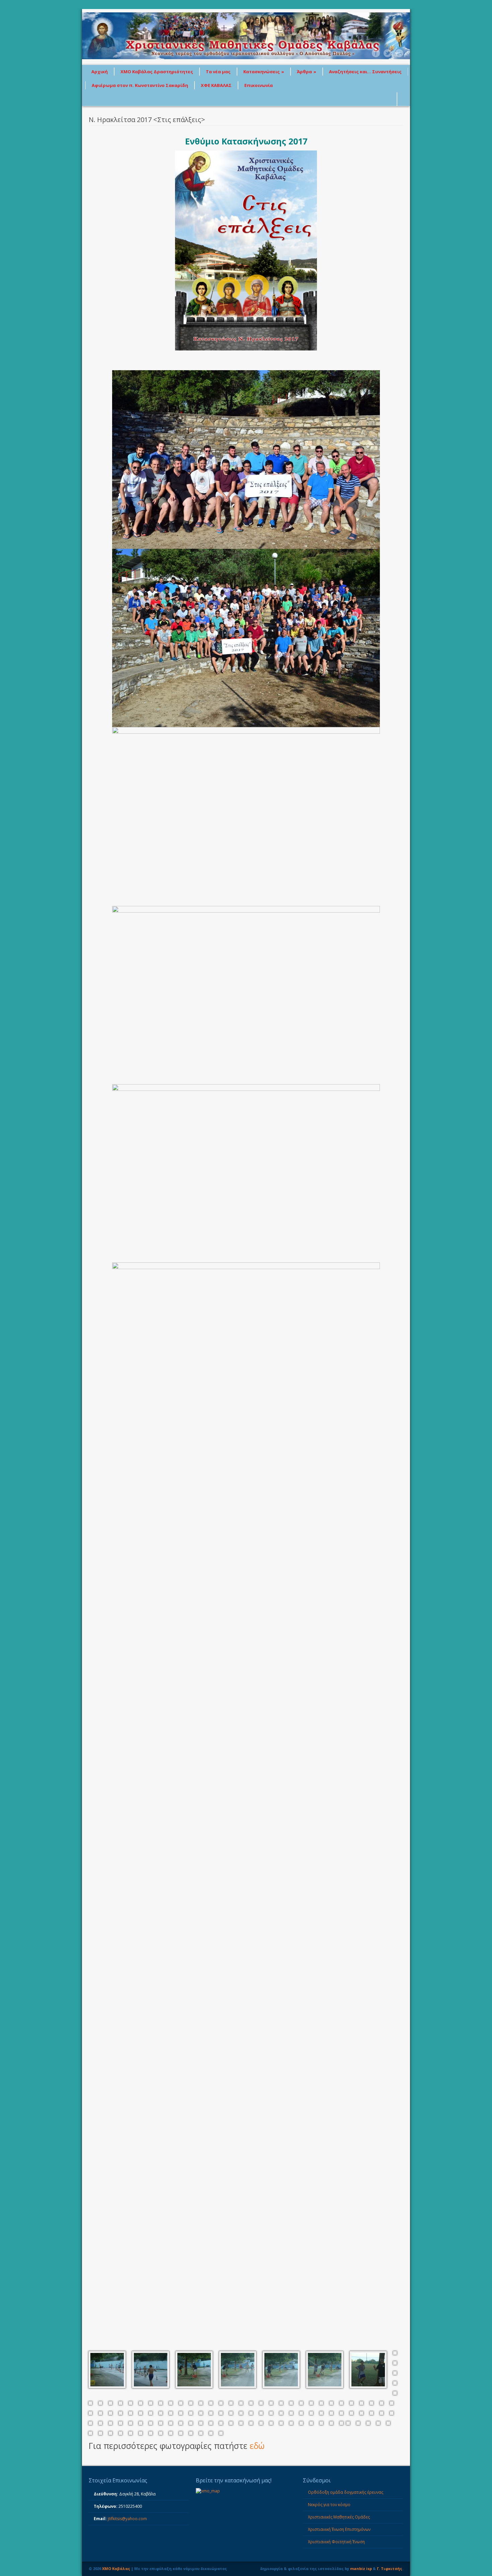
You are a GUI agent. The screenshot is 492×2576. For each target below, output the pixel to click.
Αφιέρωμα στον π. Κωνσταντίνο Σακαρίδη (140, 85)
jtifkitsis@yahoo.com (127, 2519)
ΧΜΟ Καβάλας (116, 2568)
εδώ (257, 2446)
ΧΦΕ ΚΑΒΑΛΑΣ (216, 85)
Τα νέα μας (218, 72)
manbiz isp (361, 2568)
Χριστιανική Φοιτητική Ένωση (336, 2542)
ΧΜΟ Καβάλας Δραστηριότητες (157, 72)
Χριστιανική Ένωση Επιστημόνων (339, 2529)
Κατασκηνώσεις (264, 72)
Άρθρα (307, 72)
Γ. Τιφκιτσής (390, 2568)
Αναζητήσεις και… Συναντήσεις (365, 72)
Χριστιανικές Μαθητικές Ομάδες (339, 2517)
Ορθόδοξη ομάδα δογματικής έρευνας (346, 2492)
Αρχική (100, 72)
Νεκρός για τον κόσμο (329, 2505)
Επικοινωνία (259, 85)
